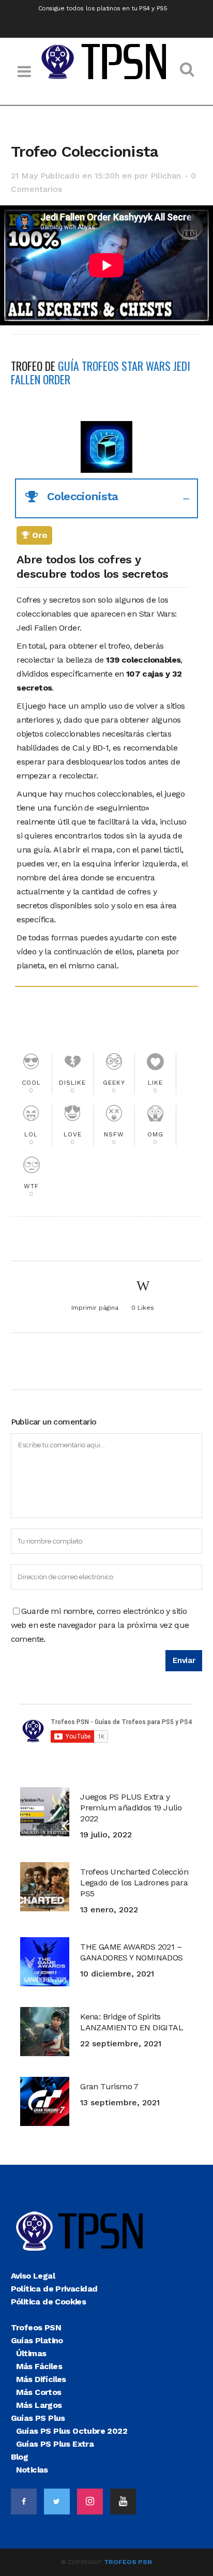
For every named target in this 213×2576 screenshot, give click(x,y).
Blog (20, 2457)
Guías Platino (37, 2340)
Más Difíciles (41, 2379)
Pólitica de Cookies (49, 2302)
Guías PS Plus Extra (55, 2444)
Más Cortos (39, 2392)
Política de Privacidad (54, 2289)
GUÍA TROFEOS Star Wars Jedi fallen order (101, 372)
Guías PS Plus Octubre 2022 (72, 2431)
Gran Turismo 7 (109, 2086)
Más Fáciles (39, 2366)
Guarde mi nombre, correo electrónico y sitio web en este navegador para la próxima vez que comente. (100, 1625)
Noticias (32, 2470)
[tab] (107, 498)
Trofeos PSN (36, 2327)
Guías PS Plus (38, 2418)
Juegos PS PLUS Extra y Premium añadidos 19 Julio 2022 (131, 1808)
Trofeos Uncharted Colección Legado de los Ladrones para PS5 (134, 1883)
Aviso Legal (33, 2276)
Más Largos (39, 2405)
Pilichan (166, 176)
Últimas (31, 2353)
